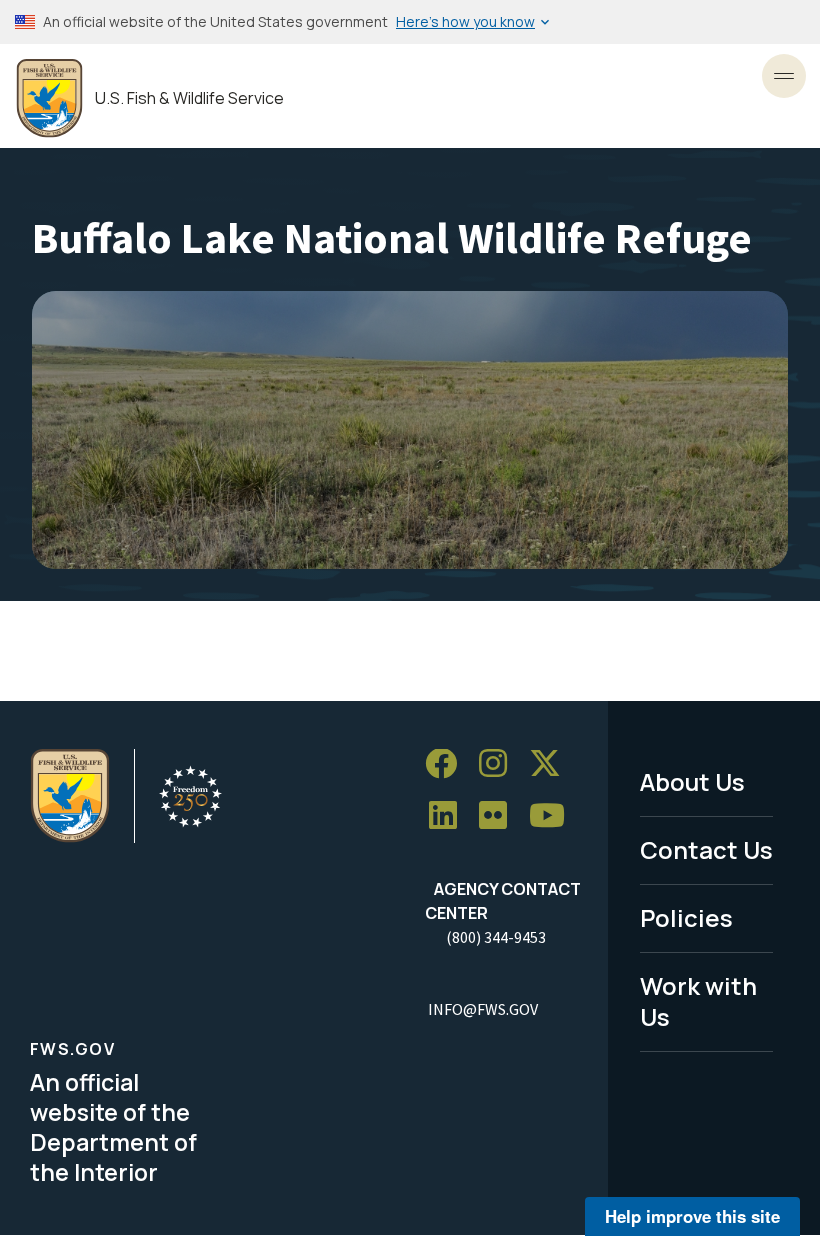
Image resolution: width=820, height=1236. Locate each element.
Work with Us (698, 1001)
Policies (686, 917)
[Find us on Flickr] (500, 816)
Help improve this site (692, 1216)
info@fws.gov (483, 1009)
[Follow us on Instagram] (500, 764)
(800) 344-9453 (496, 937)
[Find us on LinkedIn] (450, 816)
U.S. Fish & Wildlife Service (189, 98)
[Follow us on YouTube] (554, 816)
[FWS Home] (49, 98)
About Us (692, 781)
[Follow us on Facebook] (448, 764)
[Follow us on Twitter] (552, 764)
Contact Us (706, 849)
